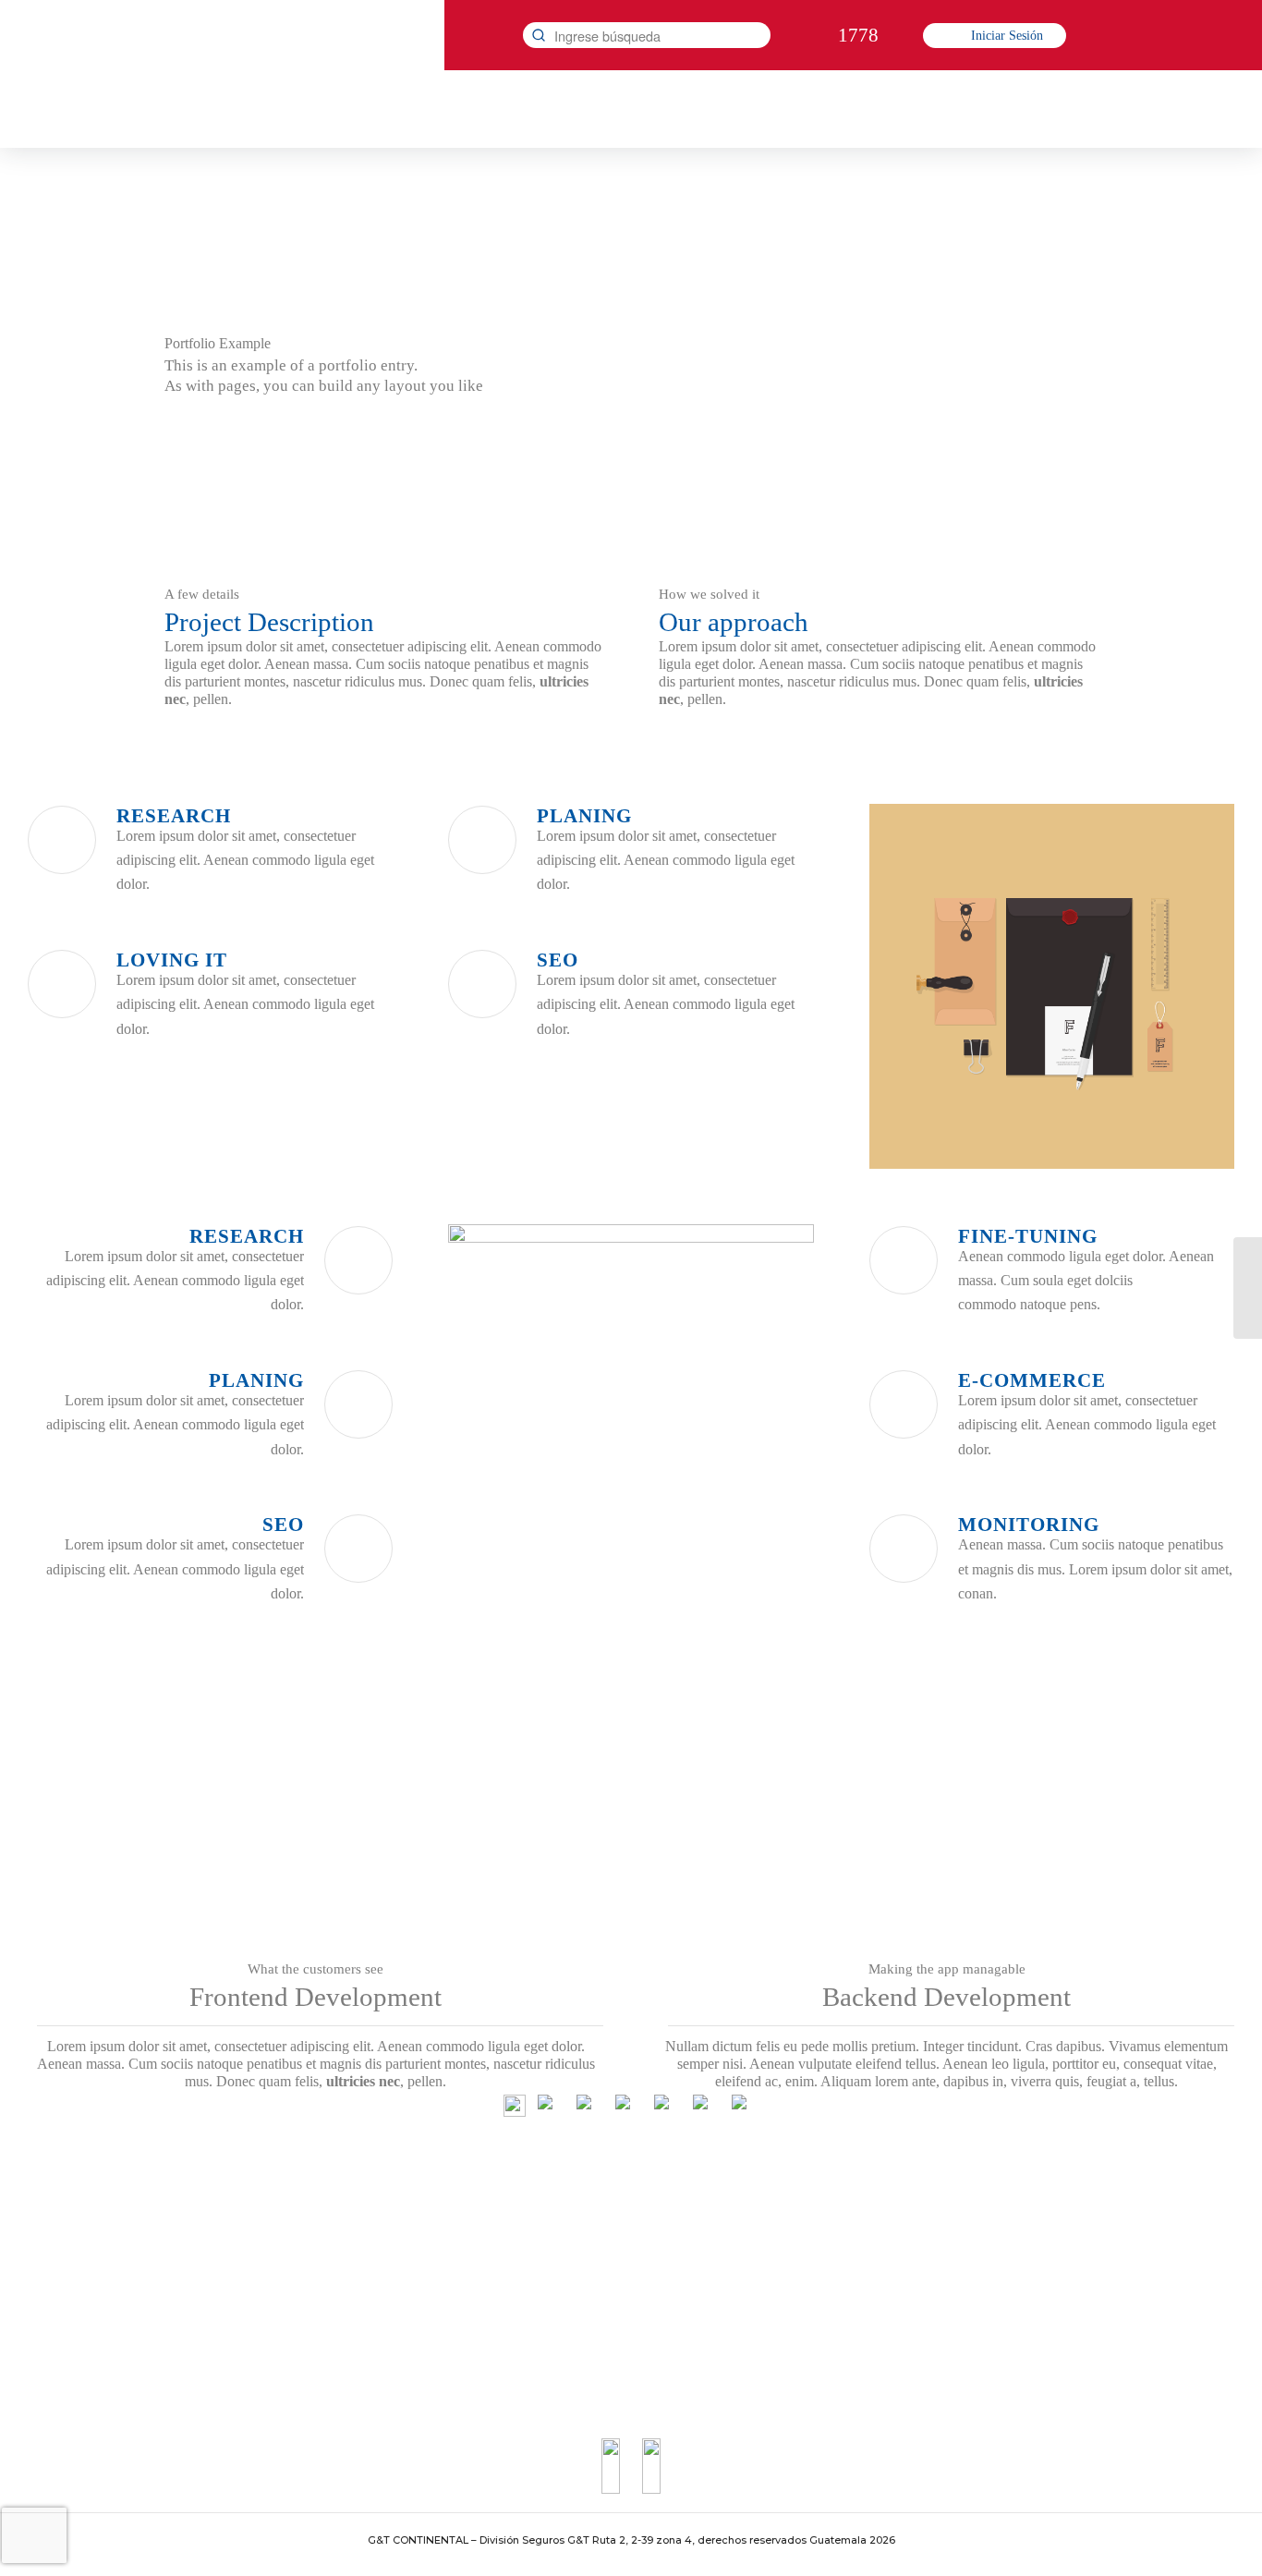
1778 (858, 35)
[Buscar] (539, 35)
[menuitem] (249, 109)
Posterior (1193, 986)
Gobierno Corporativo (371, 2297)
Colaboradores (600, 2297)
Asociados (857, 2297)
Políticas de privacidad (889, 2324)
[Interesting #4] (1248, 1288)
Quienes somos (353, 2217)
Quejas (849, 2244)
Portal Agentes (600, 2324)
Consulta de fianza (878, 2271)
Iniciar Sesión (1007, 36)
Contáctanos (863, 2217)
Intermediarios (600, 2271)
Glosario (337, 2271)
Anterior (911, 986)
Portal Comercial (606, 2351)
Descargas (341, 2324)
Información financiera (373, 2244)
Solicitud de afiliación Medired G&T (656, 2244)
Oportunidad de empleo (623, 2217)
